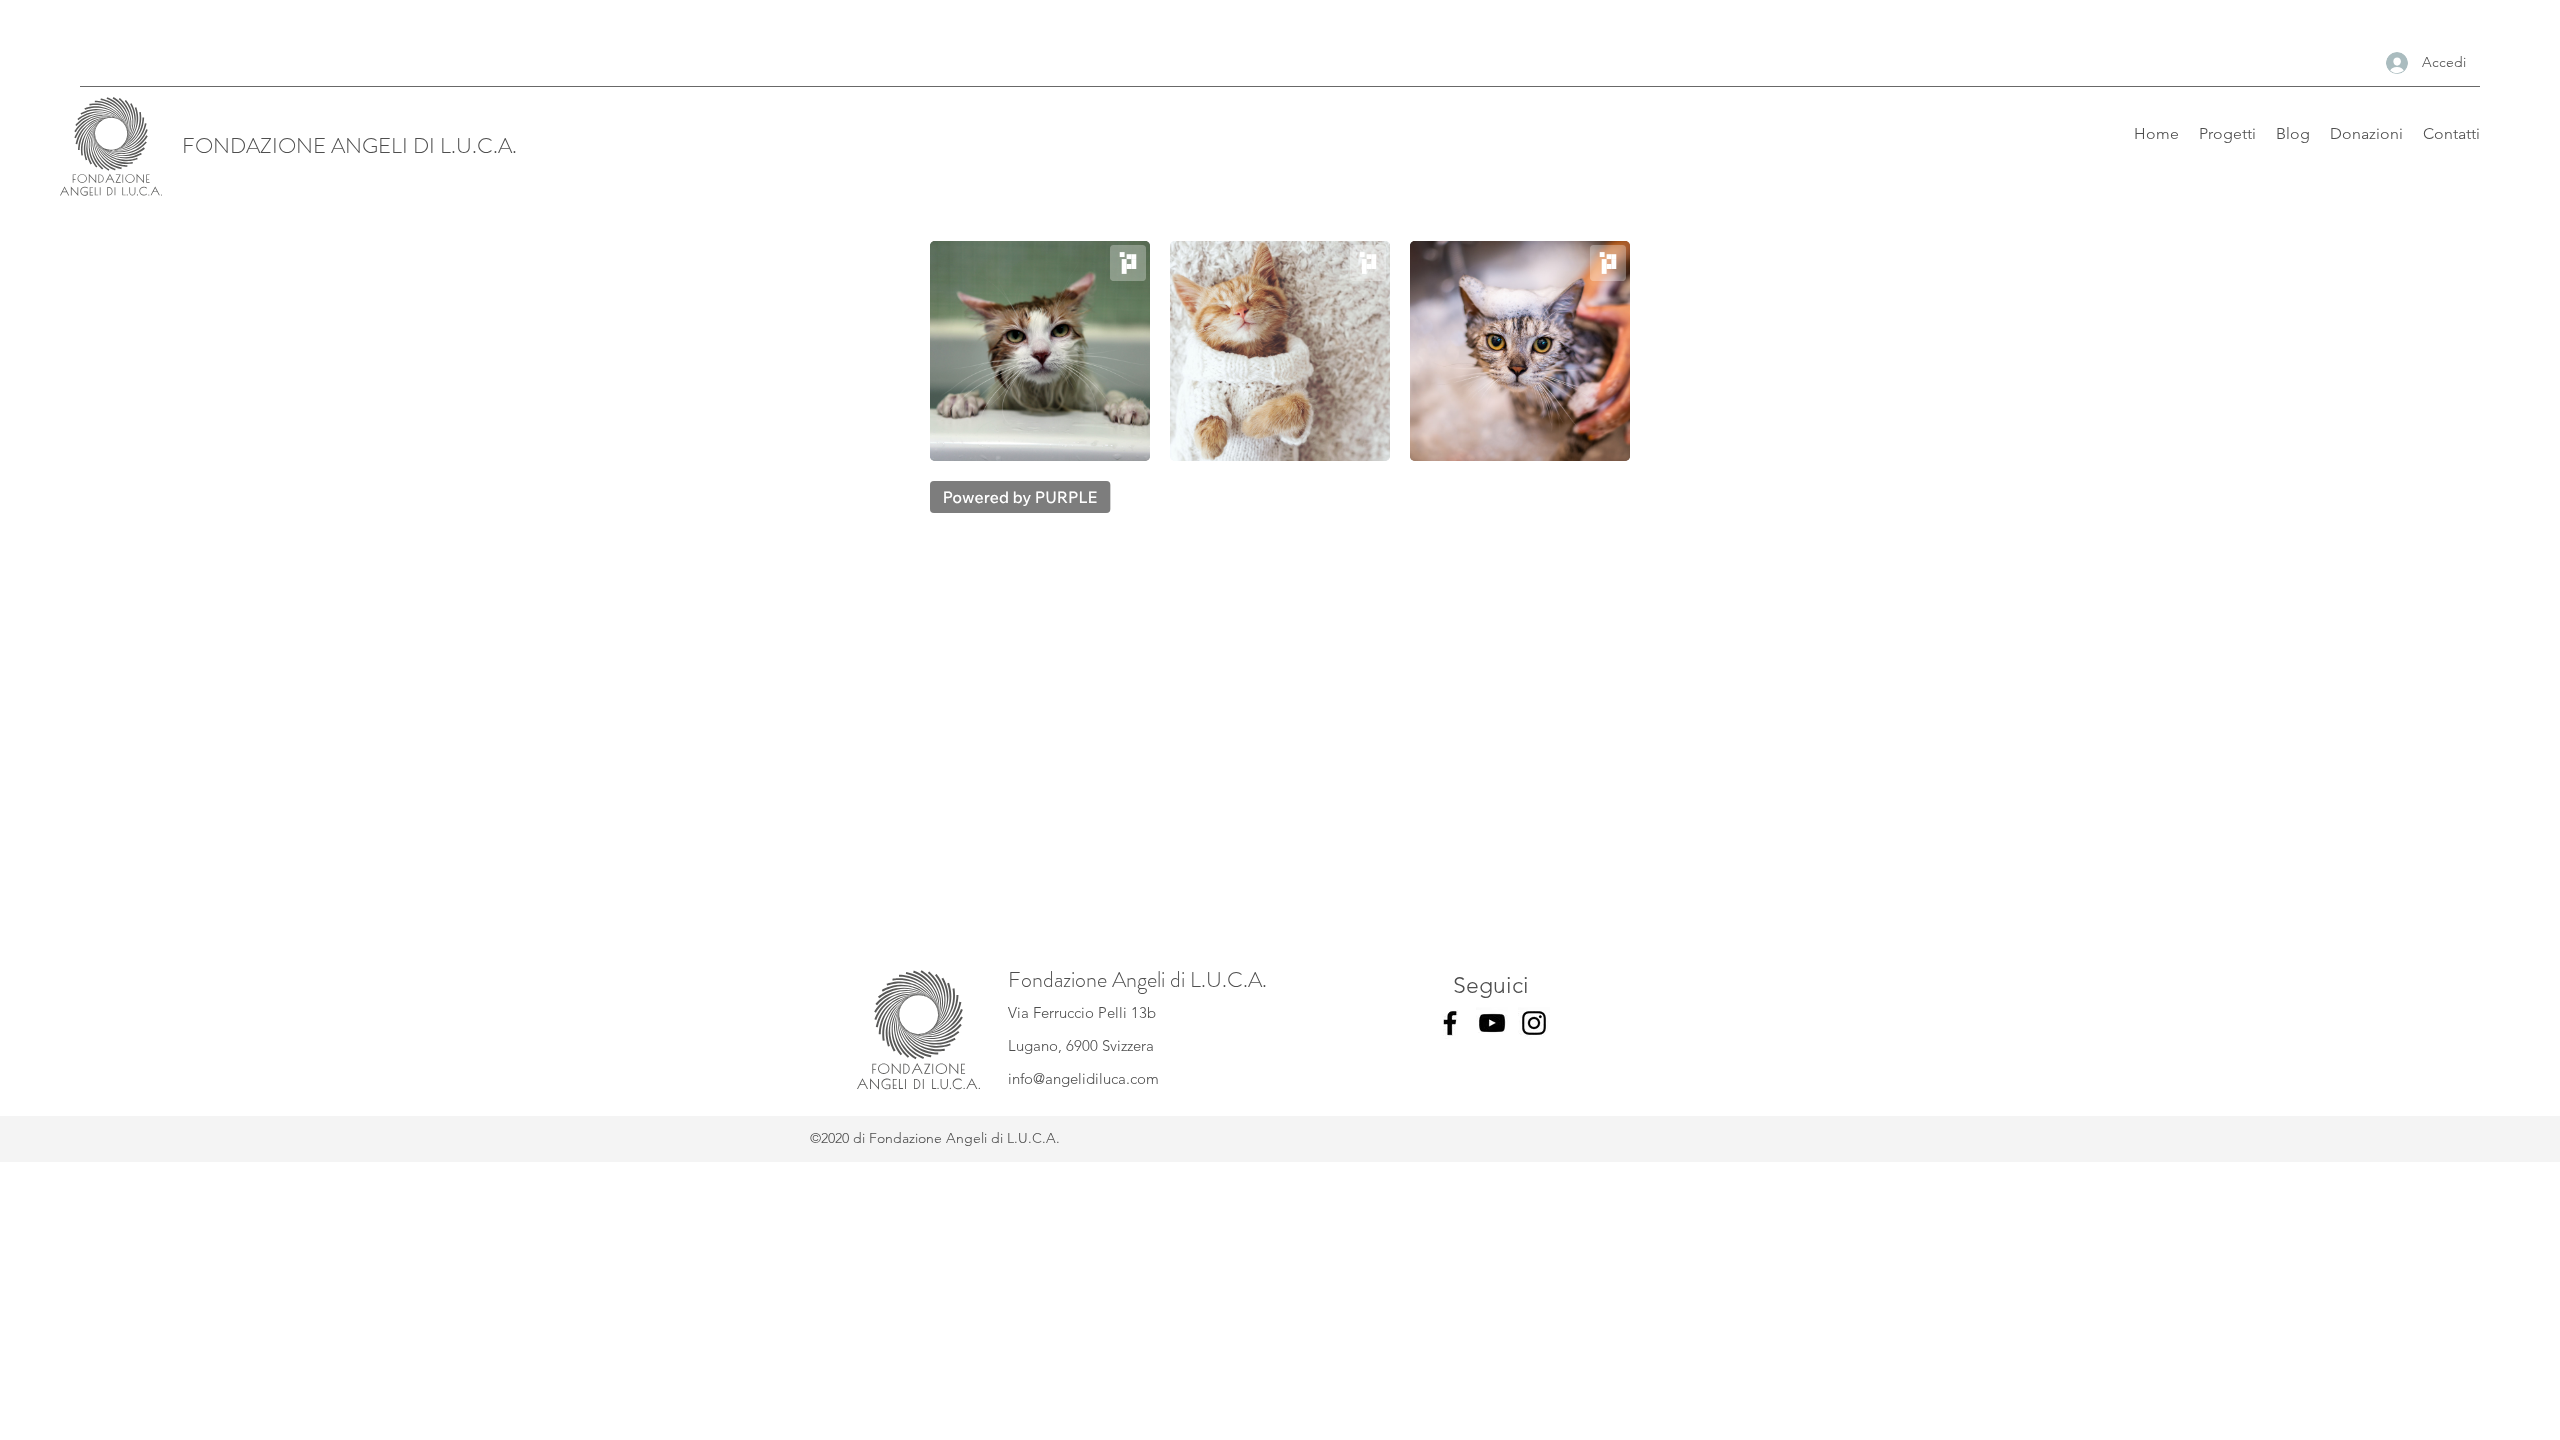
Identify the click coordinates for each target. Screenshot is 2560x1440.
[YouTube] (1492, 1023)
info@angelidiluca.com (1083, 1078)
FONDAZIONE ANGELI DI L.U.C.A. (349, 145)
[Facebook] (1450, 1023)
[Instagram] (1534, 1023)
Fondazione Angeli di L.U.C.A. (1137, 979)
